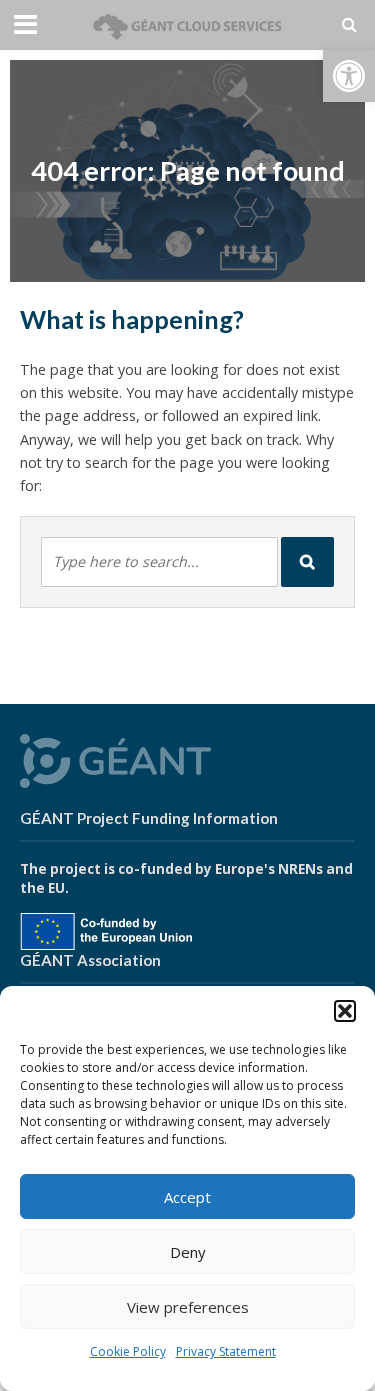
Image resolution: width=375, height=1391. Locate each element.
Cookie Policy (128, 1351)
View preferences (188, 1307)
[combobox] (159, 562)
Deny (188, 1252)
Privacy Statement (226, 1351)
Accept (187, 1197)
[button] (349, 76)
